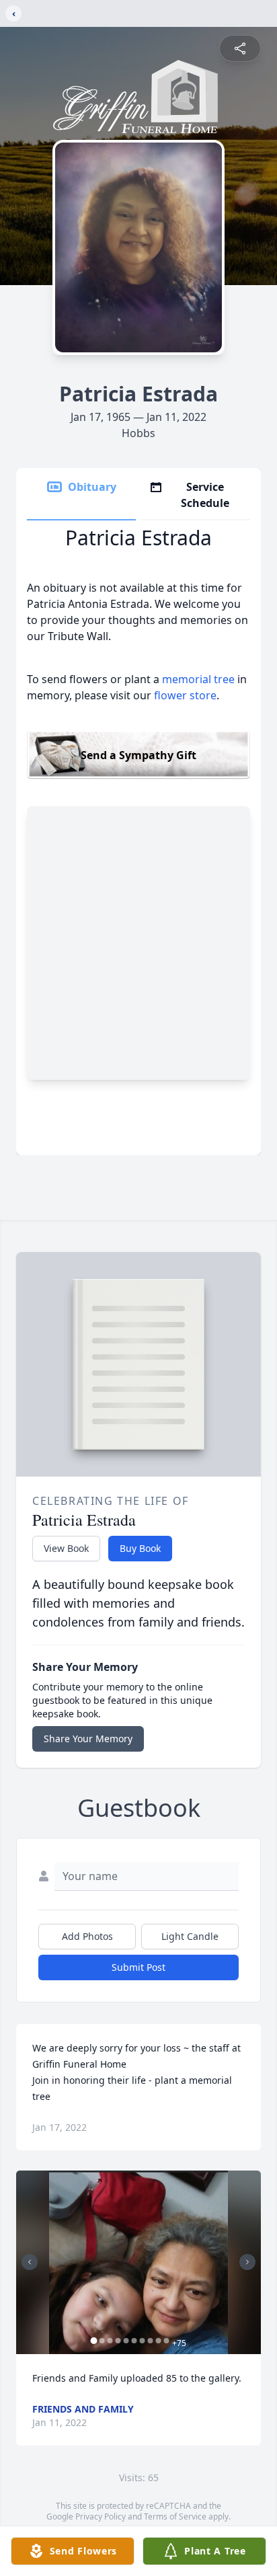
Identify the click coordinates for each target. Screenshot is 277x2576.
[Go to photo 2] (102, 2341)
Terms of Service (175, 2516)
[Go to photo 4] (118, 2341)
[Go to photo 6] (134, 2341)
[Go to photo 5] (126, 2341)
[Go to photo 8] (151, 2341)
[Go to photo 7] (143, 2341)
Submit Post (138, 1967)
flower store (185, 695)
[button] (138, 2262)
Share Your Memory (88, 1739)
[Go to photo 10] (167, 2341)
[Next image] (247, 2262)
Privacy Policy (101, 2516)
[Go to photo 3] (110, 2341)
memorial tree (198, 679)
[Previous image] (30, 2262)
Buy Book (140, 1548)
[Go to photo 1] (94, 2341)
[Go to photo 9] (159, 2341)
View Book (66, 1548)
